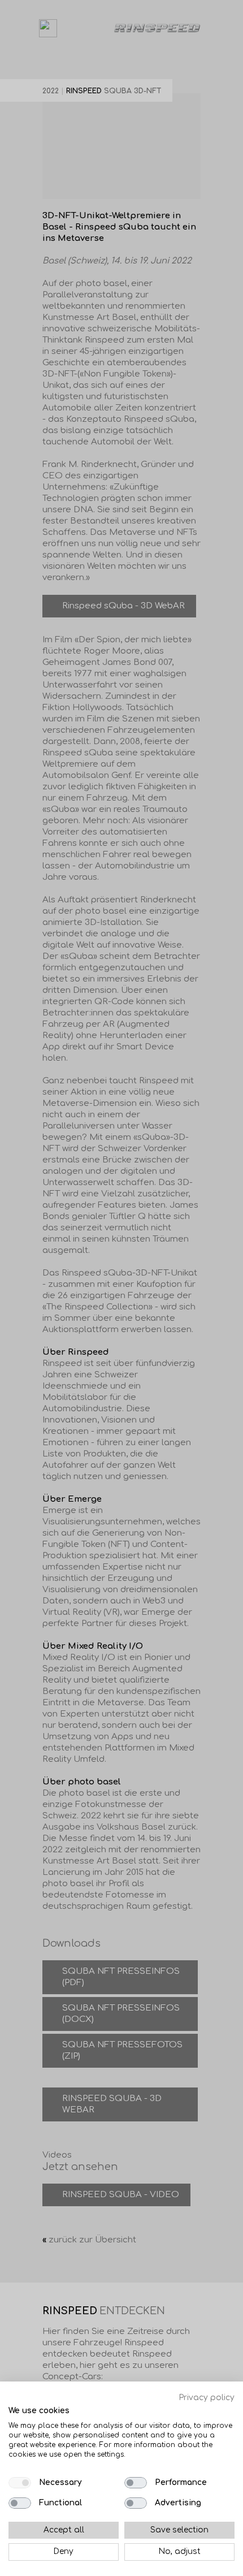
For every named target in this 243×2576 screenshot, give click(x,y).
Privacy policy (207, 2398)
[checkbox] (20, 2483)
